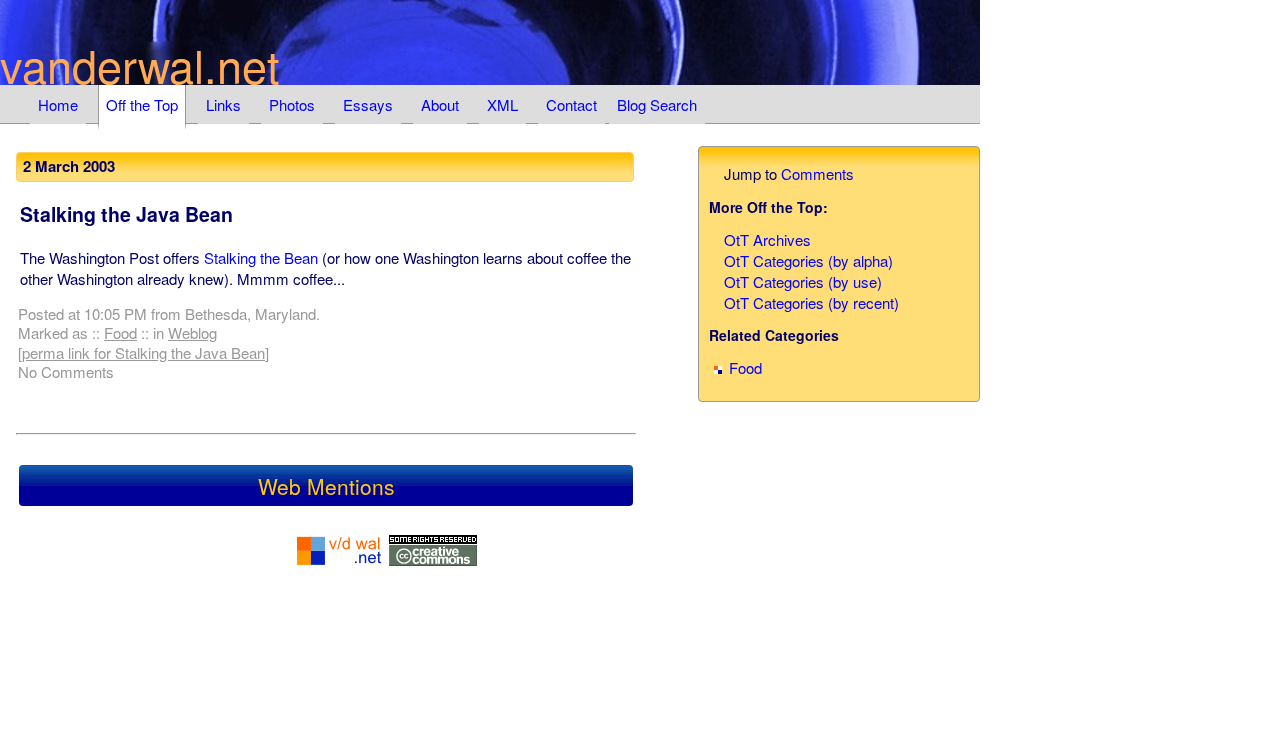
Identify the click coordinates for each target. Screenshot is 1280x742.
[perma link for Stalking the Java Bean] (143, 352)
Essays (368, 104)
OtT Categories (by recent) (811, 302)
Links (223, 104)
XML (502, 104)
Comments (817, 173)
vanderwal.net (140, 64)
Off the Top (142, 104)
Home (58, 104)
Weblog (192, 332)
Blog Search (657, 104)
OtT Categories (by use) (803, 281)
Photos (292, 104)
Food (120, 332)
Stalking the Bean (261, 257)
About (440, 104)
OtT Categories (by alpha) (808, 260)
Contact (571, 104)
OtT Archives (767, 239)
